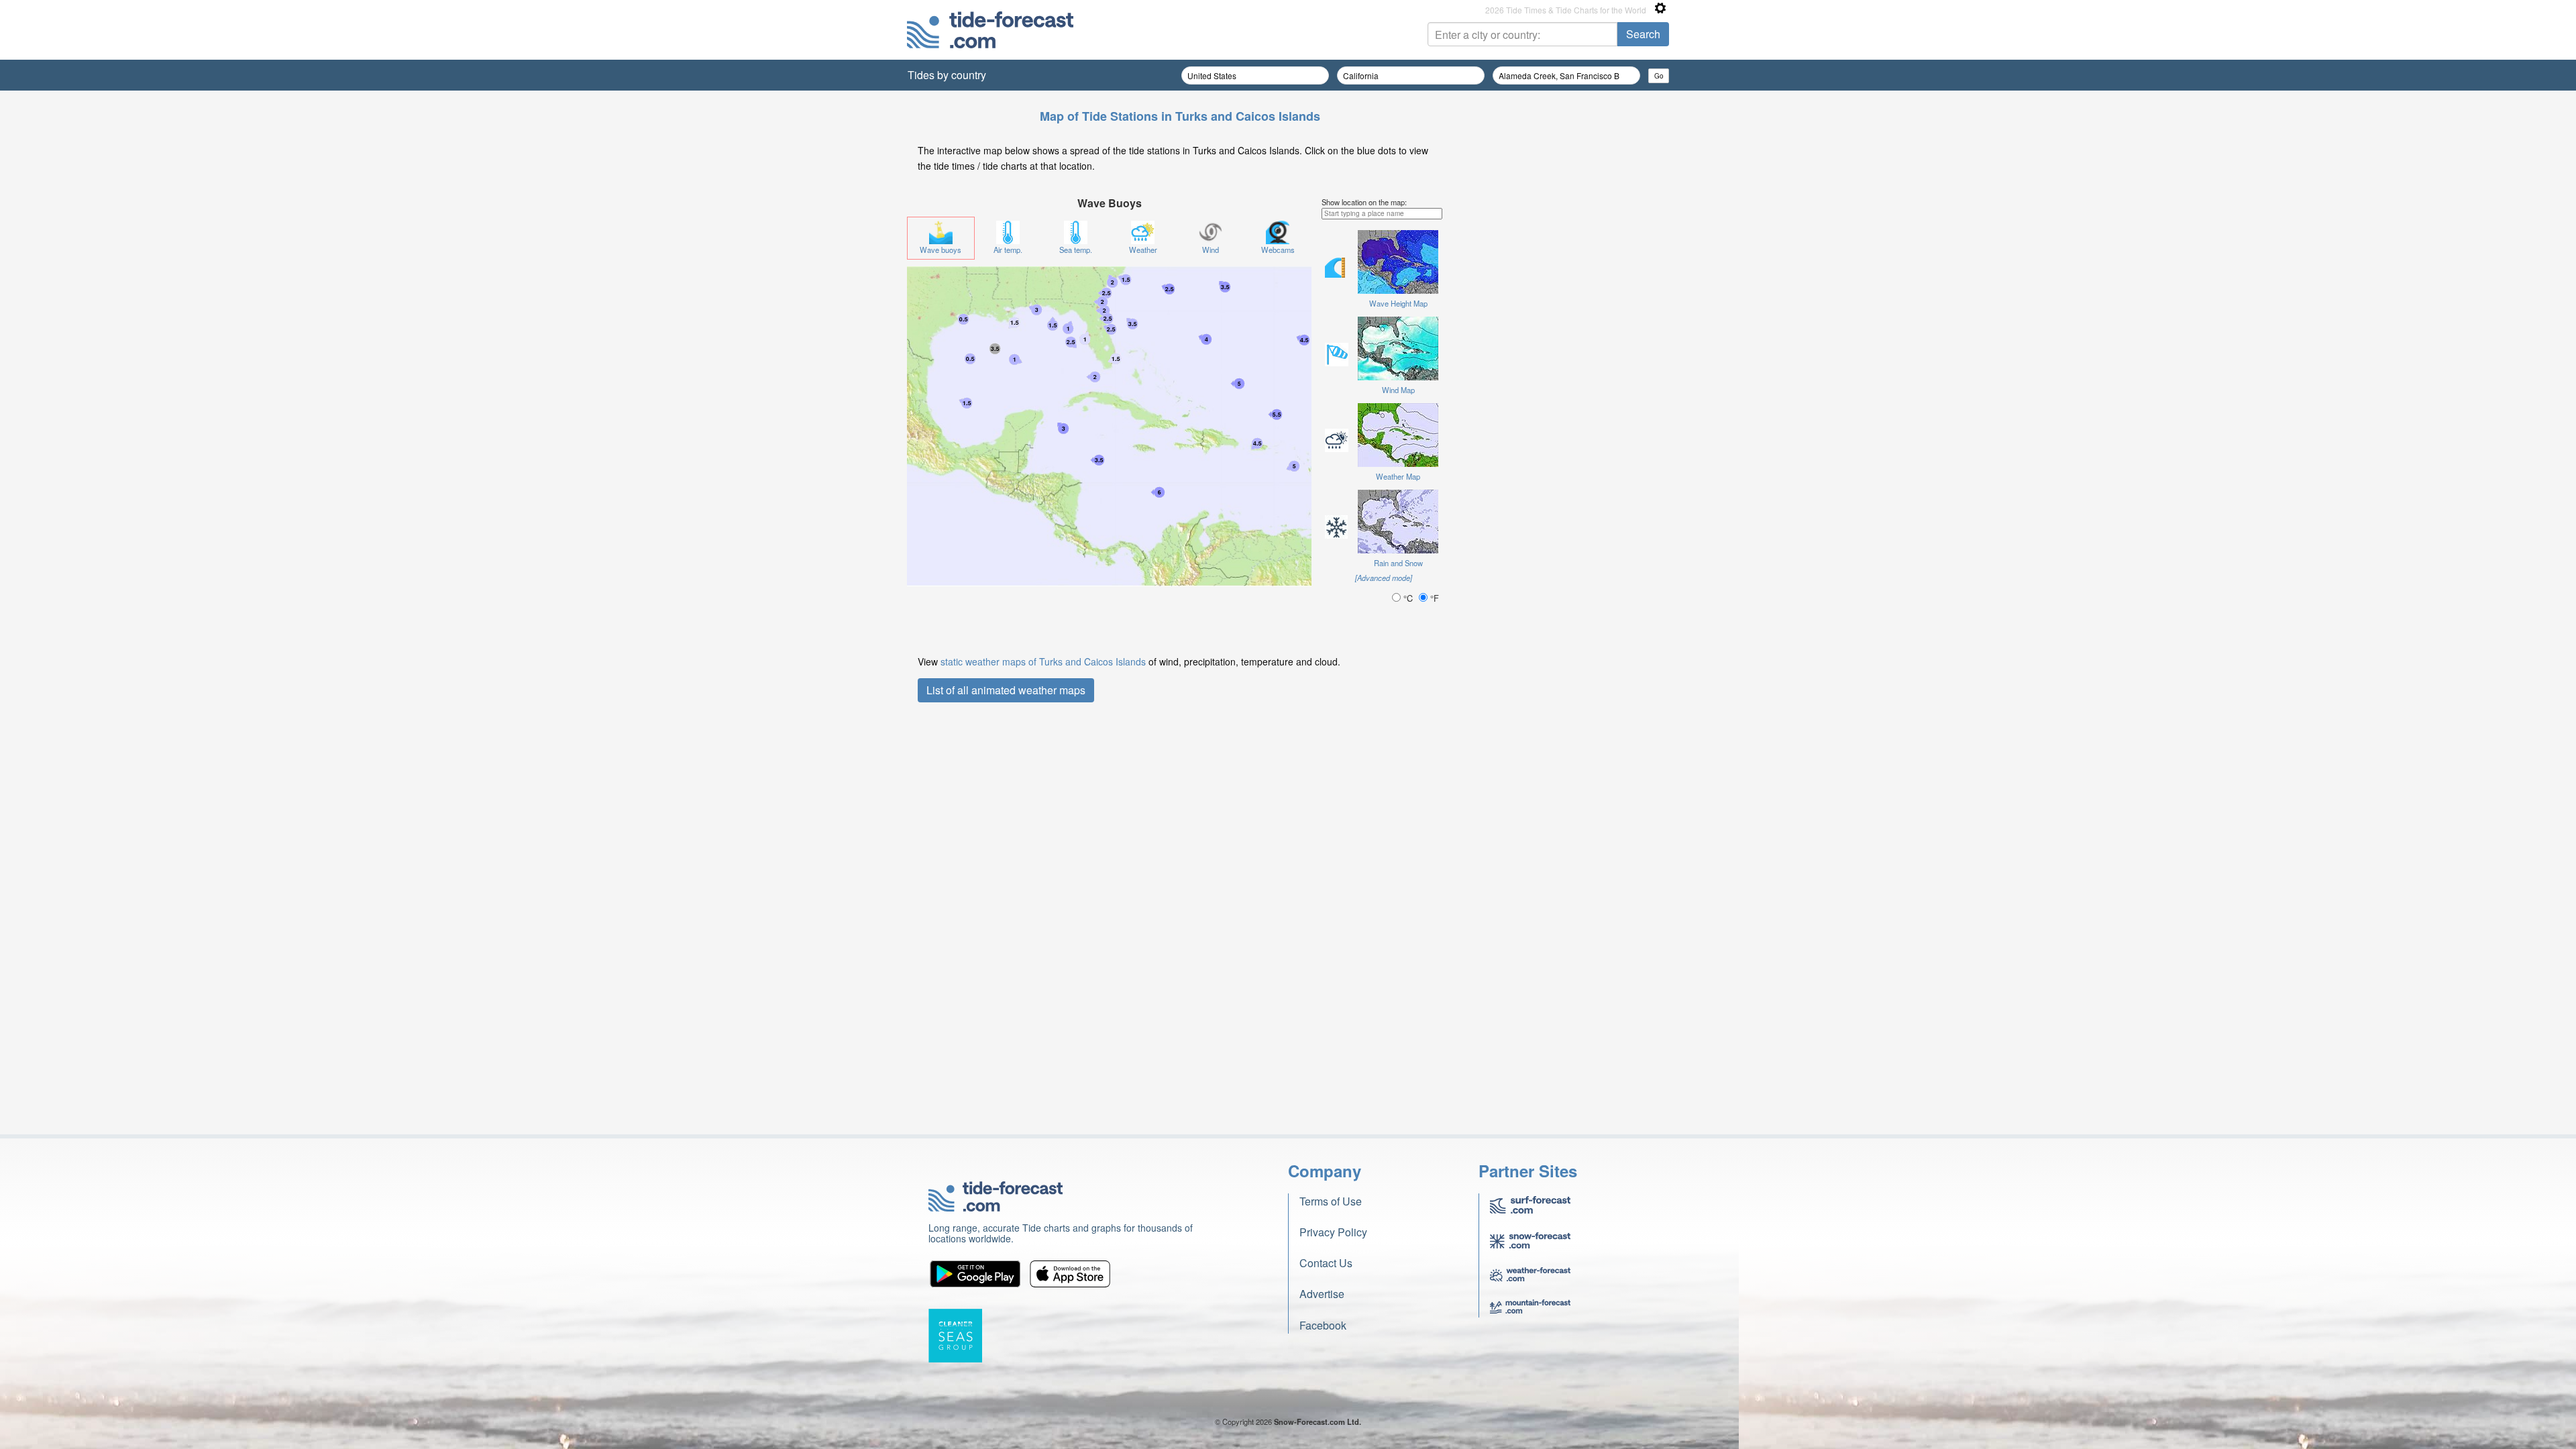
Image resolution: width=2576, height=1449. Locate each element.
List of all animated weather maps (1006, 690)
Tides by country (947, 75)
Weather (1143, 250)
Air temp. (1008, 250)
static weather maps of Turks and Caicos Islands (1043, 661)
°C (1408, 598)
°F (1433, 598)
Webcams (1278, 250)
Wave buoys (941, 250)
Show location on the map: (1364, 202)
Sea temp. (1076, 250)
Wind (1211, 250)
